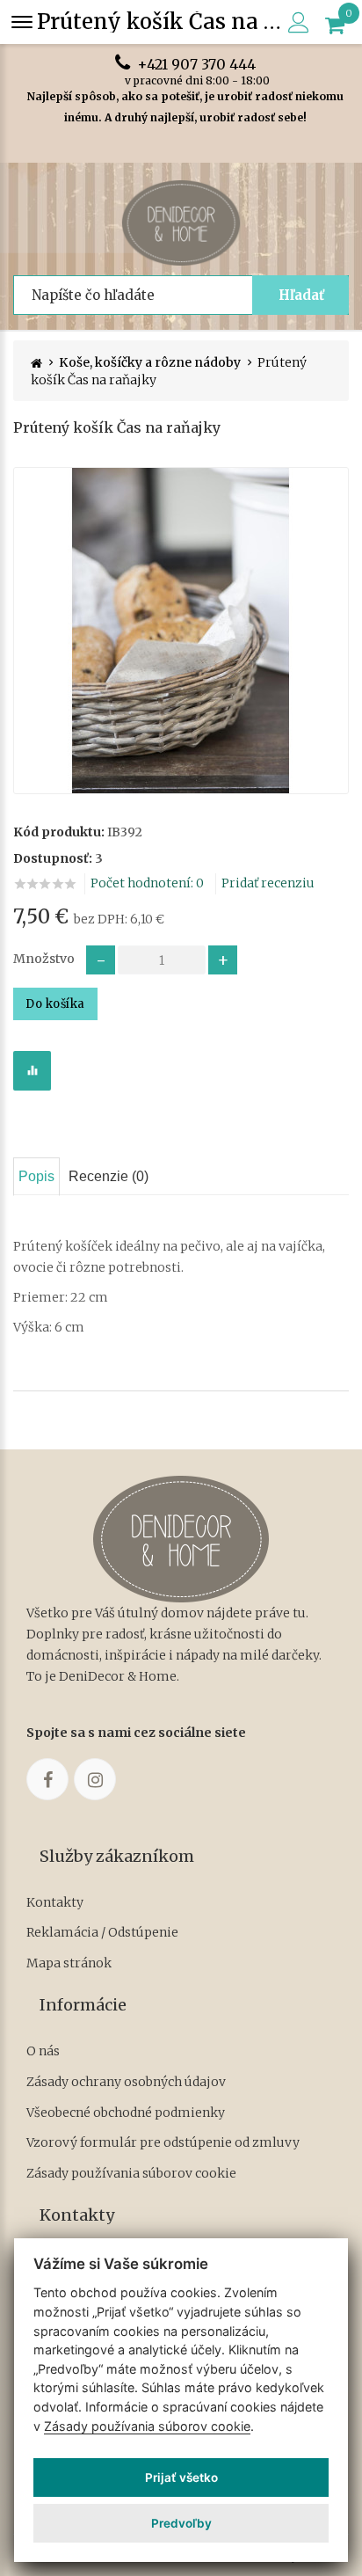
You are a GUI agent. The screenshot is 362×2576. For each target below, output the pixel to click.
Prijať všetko (181, 2477)
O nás (43, 2051)
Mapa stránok (69, 1963)
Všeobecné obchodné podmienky (126, 2113)
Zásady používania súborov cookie (131, 2174)
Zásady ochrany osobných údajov (126, 2082)
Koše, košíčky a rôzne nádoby (150, 362)
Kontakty (55, 1903)
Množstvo (44, 959)
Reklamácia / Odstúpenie (102, 1933)
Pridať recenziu (268, 883)
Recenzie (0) (109, 1176)
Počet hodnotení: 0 (147, 883)
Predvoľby (181, 2523)
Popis (36, 1176)
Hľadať (301, 295)
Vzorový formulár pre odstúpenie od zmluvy (163, 2143)
